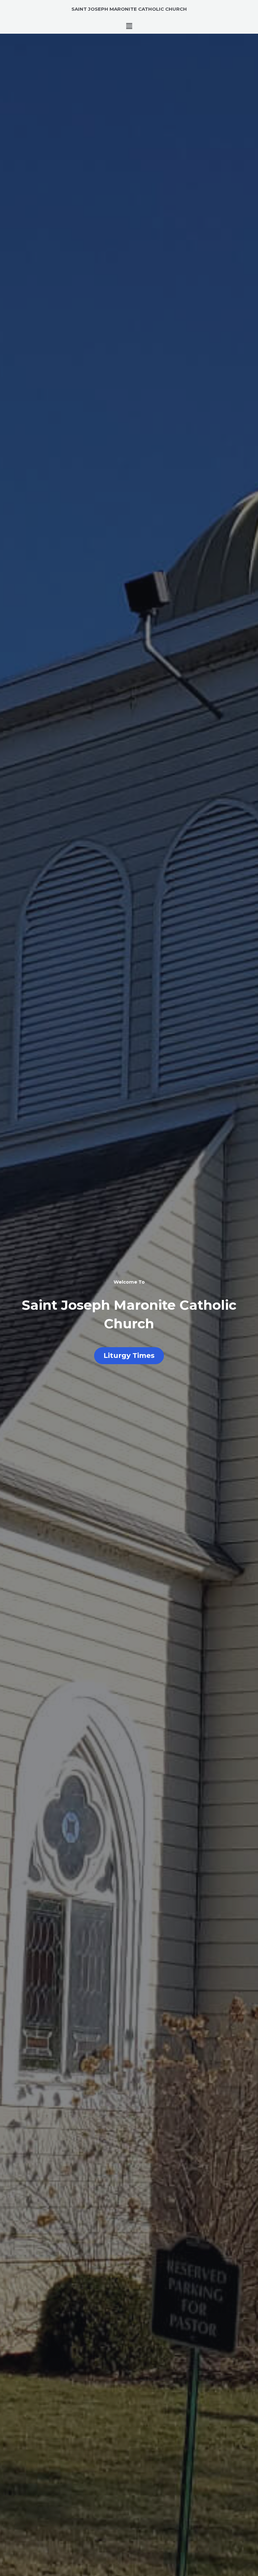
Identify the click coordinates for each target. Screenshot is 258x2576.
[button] (129, 26)
